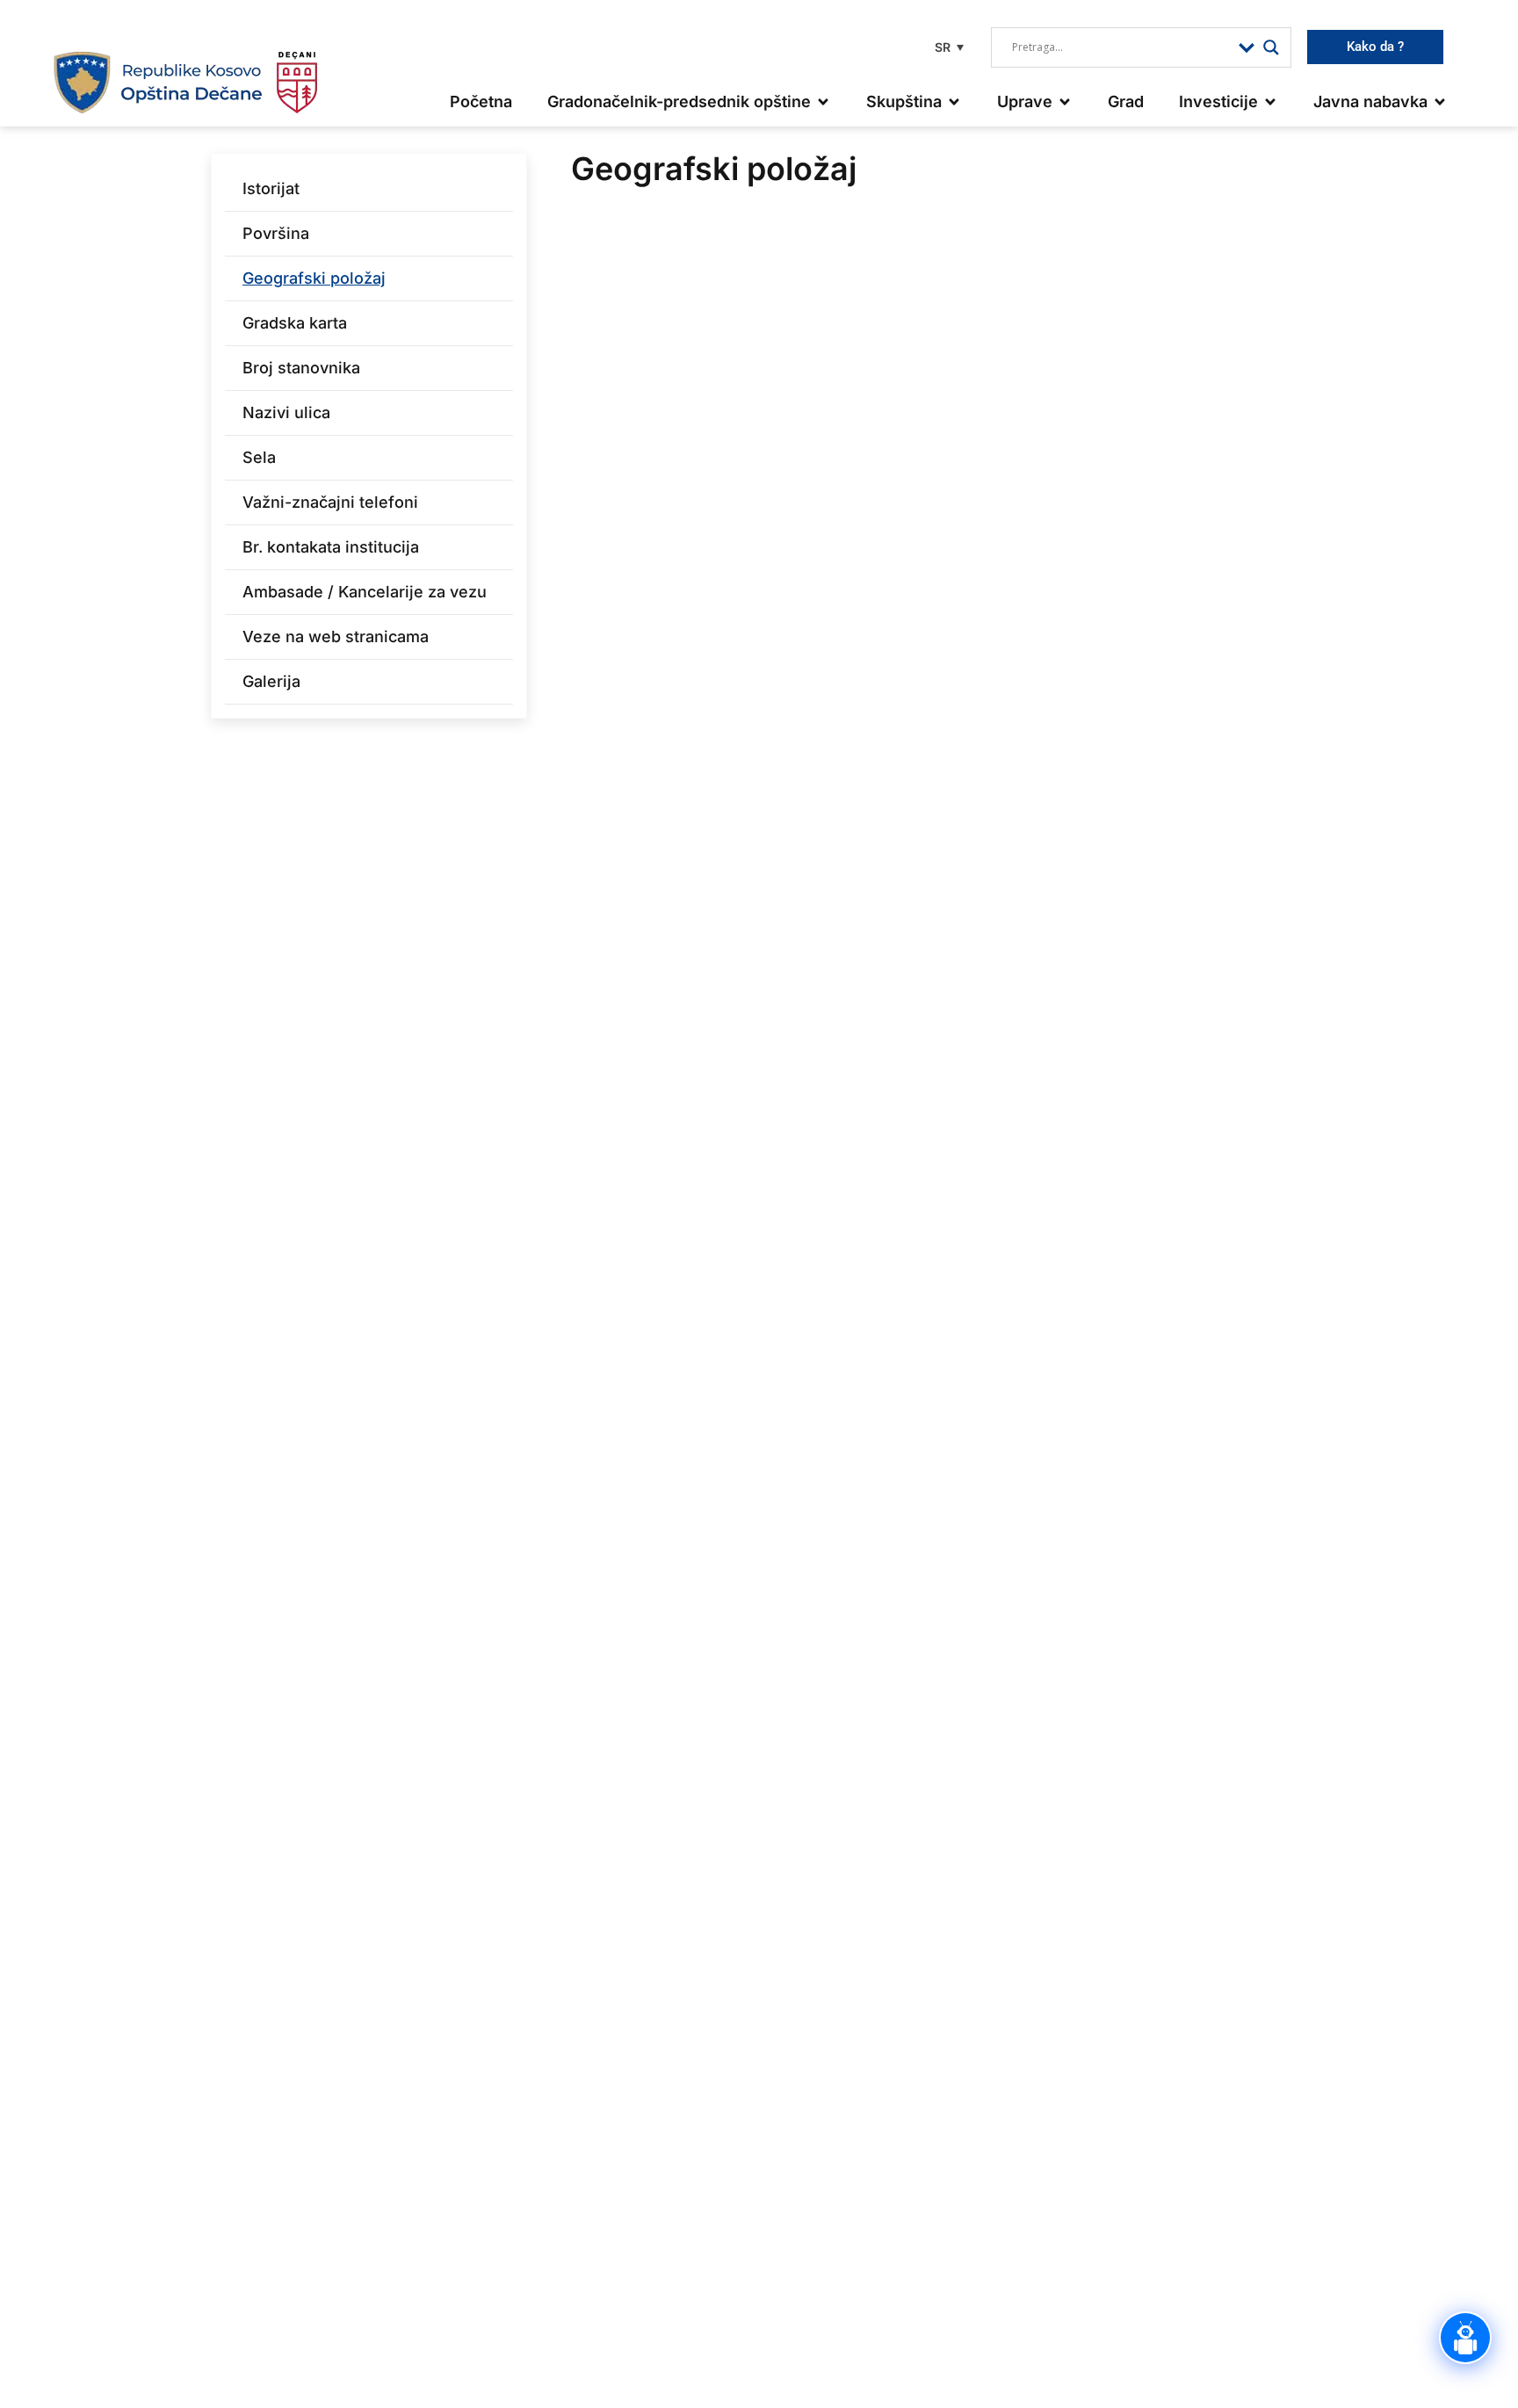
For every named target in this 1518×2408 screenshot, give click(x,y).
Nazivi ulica (286, 412)
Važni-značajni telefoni (330, 502)
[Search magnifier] (1271, 47)
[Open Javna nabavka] (1440, 101)
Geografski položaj (314, 278)
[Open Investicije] (1270, 101)
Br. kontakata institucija (331, 547)
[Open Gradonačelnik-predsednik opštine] (823, 101)
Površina (276, 233)
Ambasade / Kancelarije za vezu (365, 592)
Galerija (271, 681)
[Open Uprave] (1065, 101)
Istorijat (271, 188)
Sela (259, 457)
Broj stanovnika (301, 368)
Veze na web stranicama (336, 636)
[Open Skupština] (954, 101)
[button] (947, 47)
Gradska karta (295, 323)
